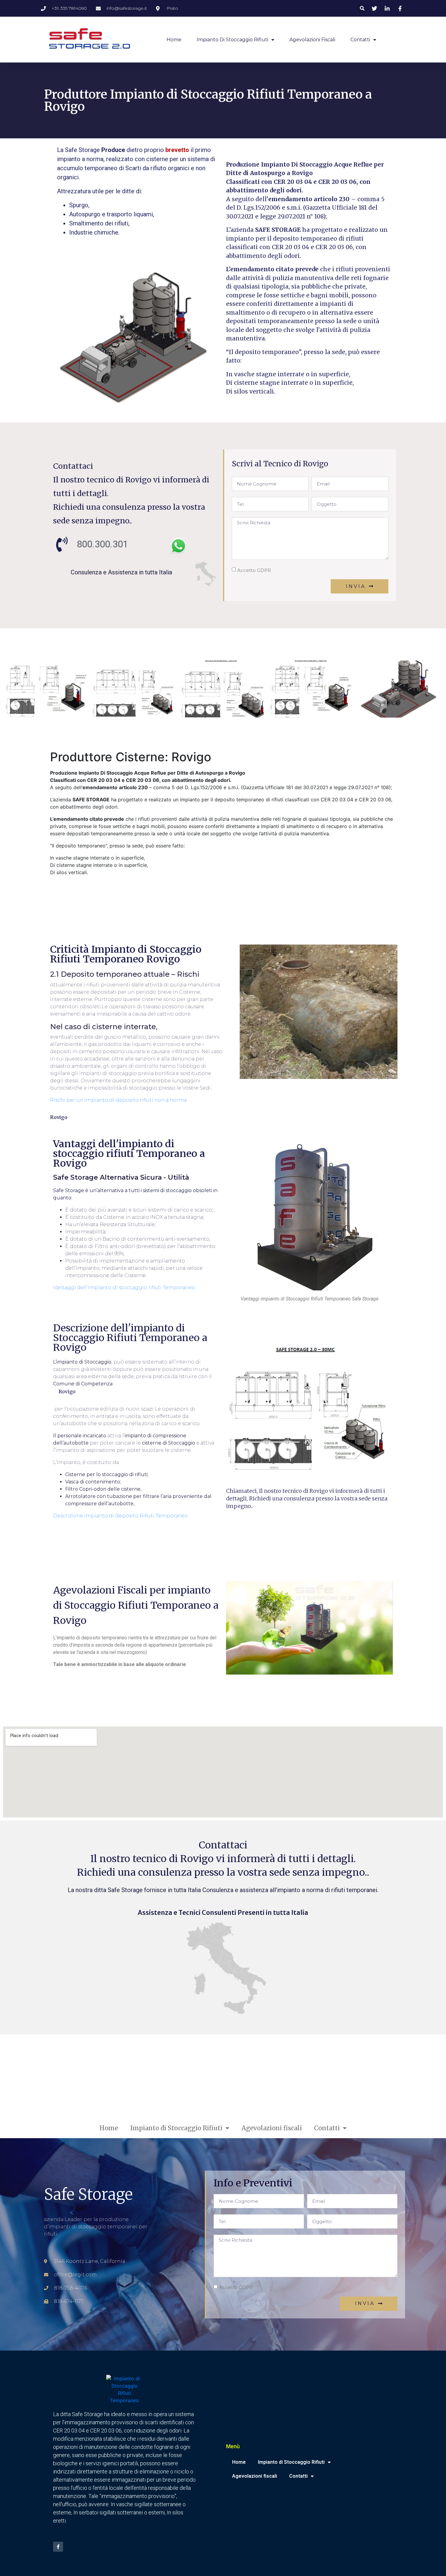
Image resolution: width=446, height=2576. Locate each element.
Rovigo (59, 1117)
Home (174, 40)
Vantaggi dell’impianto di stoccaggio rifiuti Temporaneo (124, 1288)
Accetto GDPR (254, 570)
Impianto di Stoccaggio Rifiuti (232, 40)
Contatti (360, 40)
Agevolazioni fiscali (312, 40)
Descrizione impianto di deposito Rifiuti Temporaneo (120, 1516)
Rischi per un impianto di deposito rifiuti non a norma (118, 1100)
